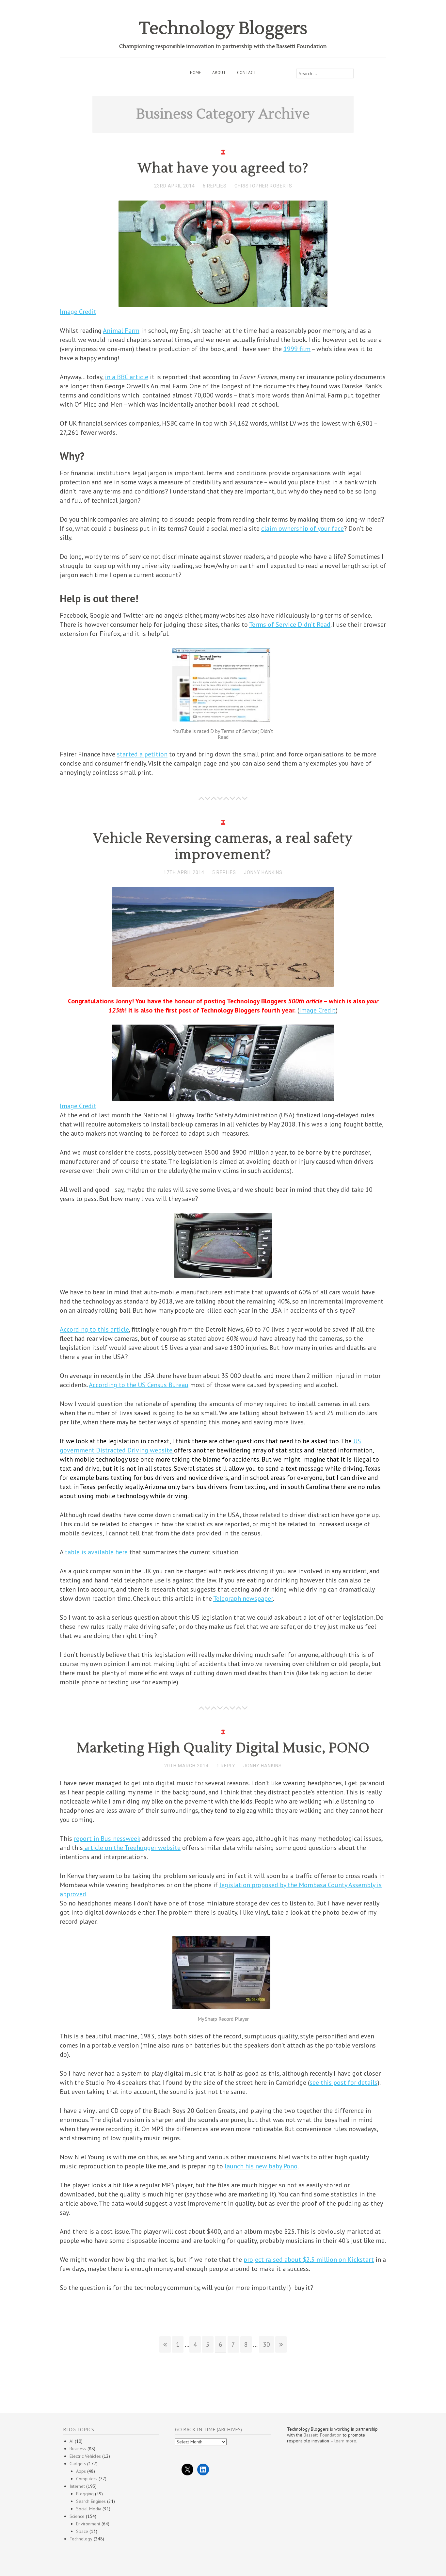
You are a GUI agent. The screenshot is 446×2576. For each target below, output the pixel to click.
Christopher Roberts (263, 186)
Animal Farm (121, 331)
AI (72, 2441)
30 (266, 2344)
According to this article (94, 1329)
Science (77, 2516)
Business (78, 2449)
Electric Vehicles (85, 2456)
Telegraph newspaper (243, 1598)
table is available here (96, 1552)
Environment (88, 2524)
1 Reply (226, 1766)
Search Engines (91, 2501)
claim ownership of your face (303, 528)
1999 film (297, 349)
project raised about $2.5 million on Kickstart (309, 2260)
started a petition (142, 754)
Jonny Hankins (263, 872)
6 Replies (215, 186)
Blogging (85, 2494)
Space (82, 2531)
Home (196, 73)
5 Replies (224, 872)
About (219, 73)
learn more (345, 2441)
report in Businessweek (107, 1839)
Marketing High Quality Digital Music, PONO (223, 1748)
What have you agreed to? (223, 168)
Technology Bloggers (223, 29)
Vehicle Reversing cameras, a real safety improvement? (223, 847)
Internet (77, 2486)
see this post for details (343, 2082)
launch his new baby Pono (261, 2166)
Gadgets (78, 2464)
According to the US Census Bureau (139, 1385)
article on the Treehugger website (132, 1848)
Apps (81, 2471)
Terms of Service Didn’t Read (290, 624)
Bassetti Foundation (323, 2435)
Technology (81, 2539)
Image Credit (78, 312)
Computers (87, 2479)
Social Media (89, 2509)
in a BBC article (127, 377)
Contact (247, 73)
